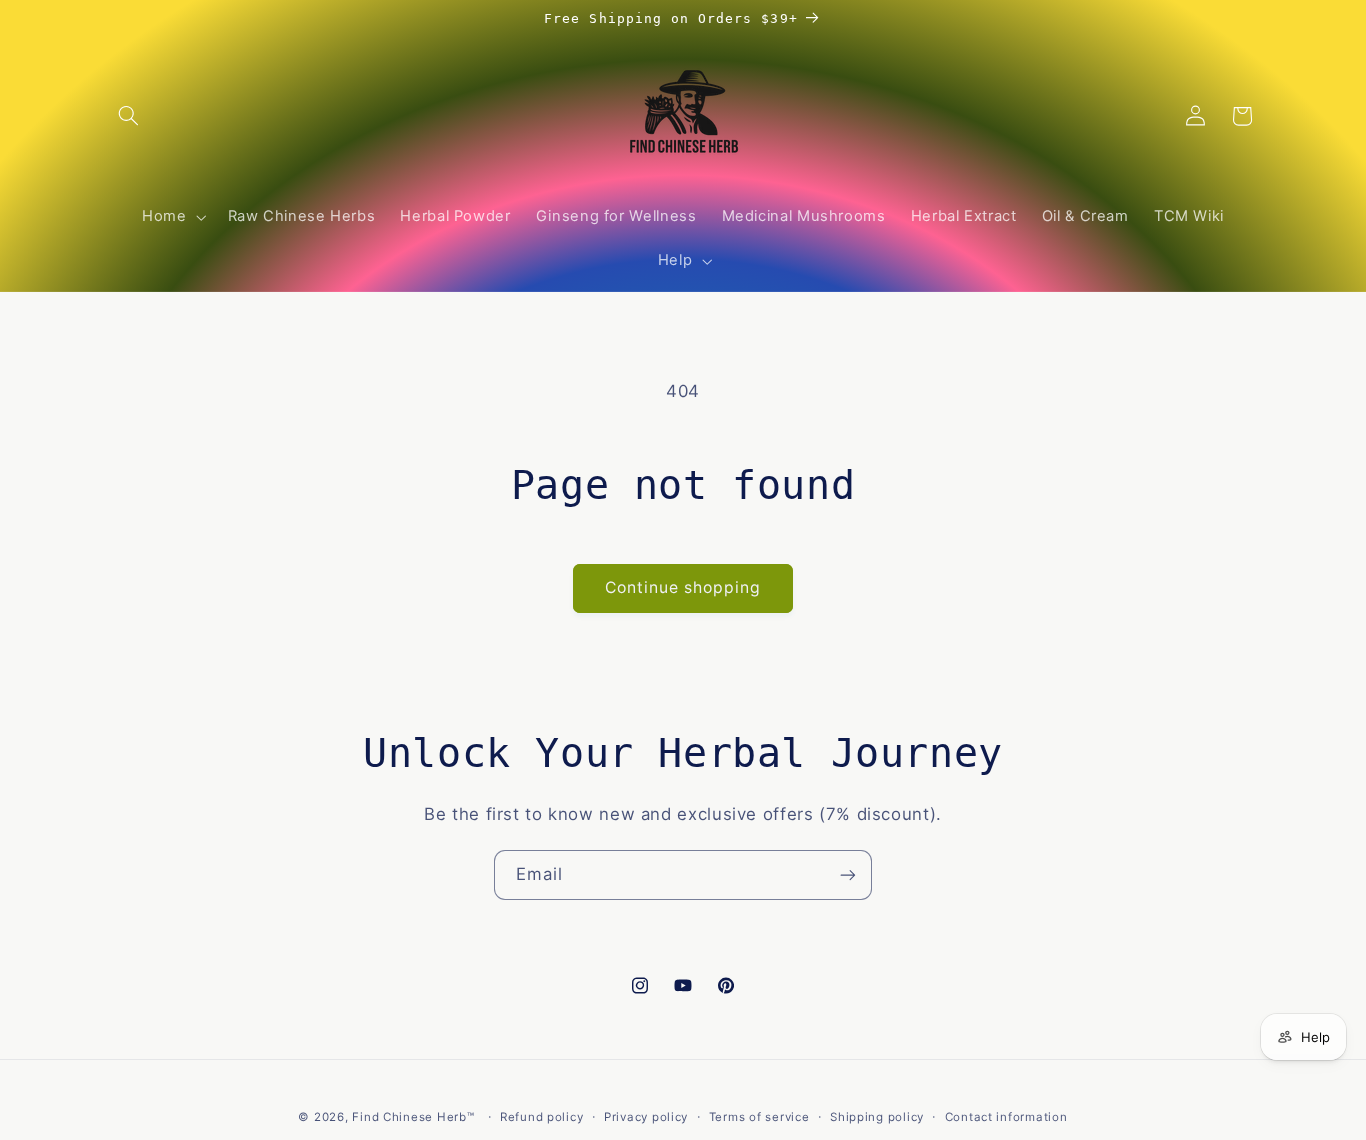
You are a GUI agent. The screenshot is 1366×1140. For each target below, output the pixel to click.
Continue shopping (683, 587)
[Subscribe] (848, 874)
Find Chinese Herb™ (413, 1117)
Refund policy (542, 1117)
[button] (129, 116)
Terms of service (759, 1117)
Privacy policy (646, 1117)
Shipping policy (877, 1117)
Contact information (1006, 1117)
